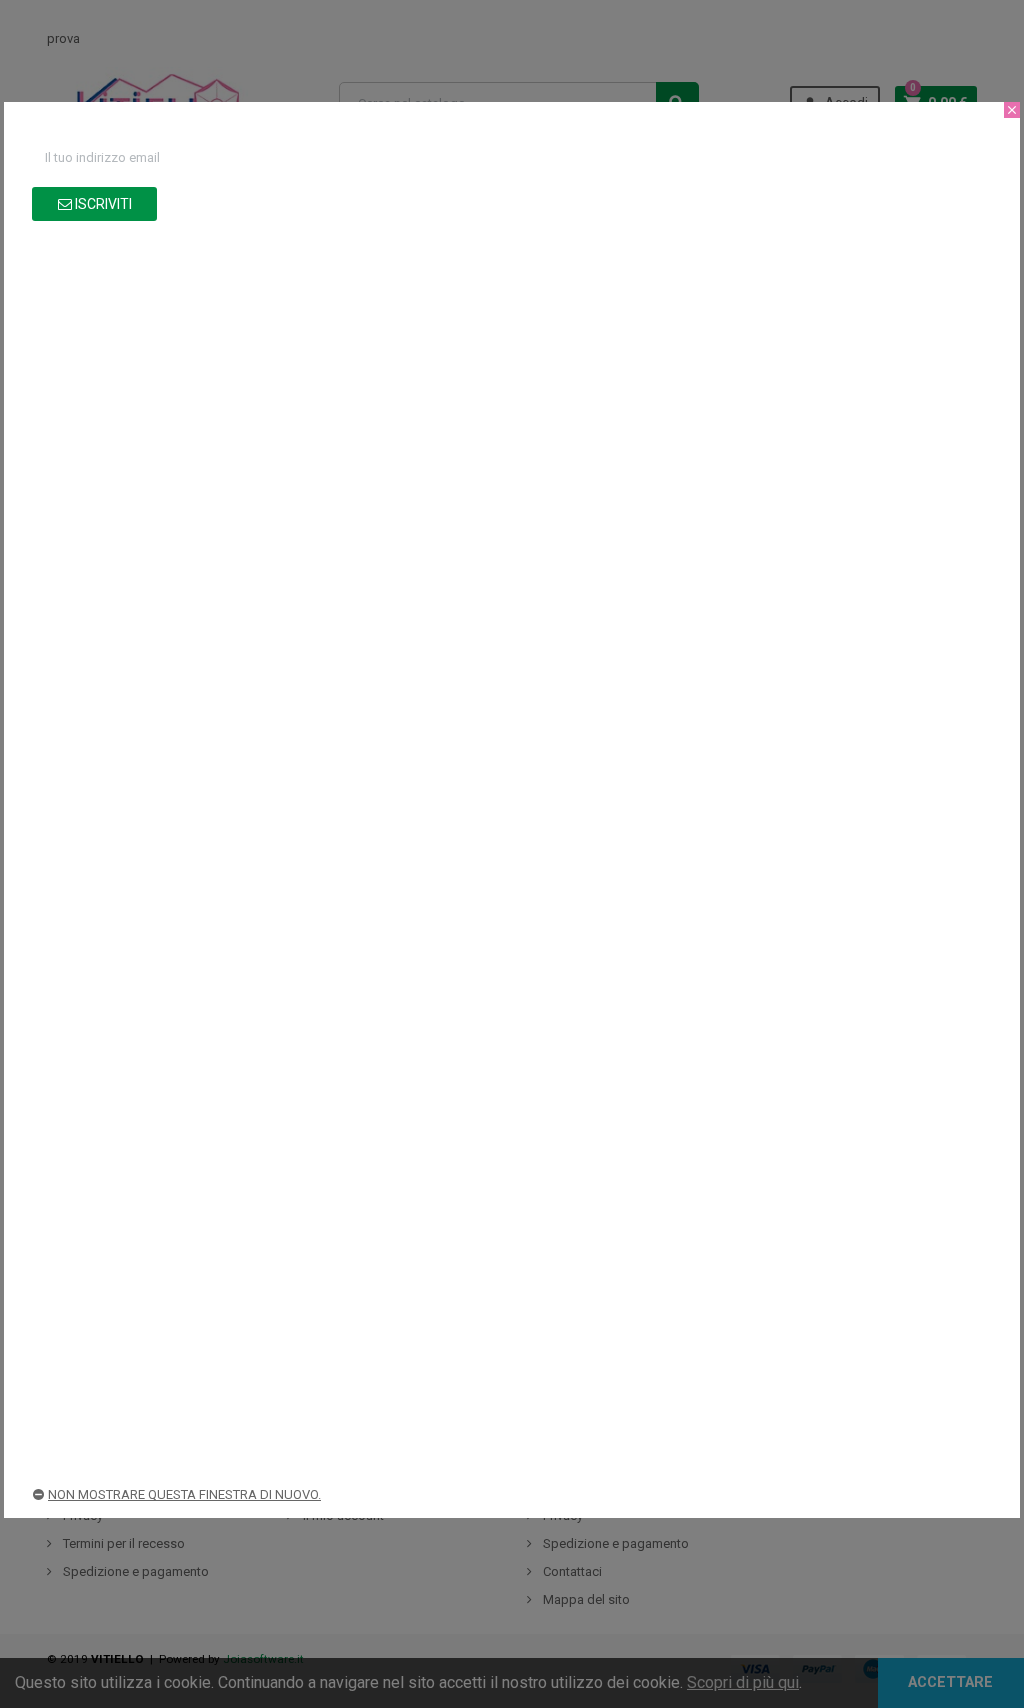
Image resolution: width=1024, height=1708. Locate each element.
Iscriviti (102, 204)
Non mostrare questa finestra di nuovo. (184, 1494)
